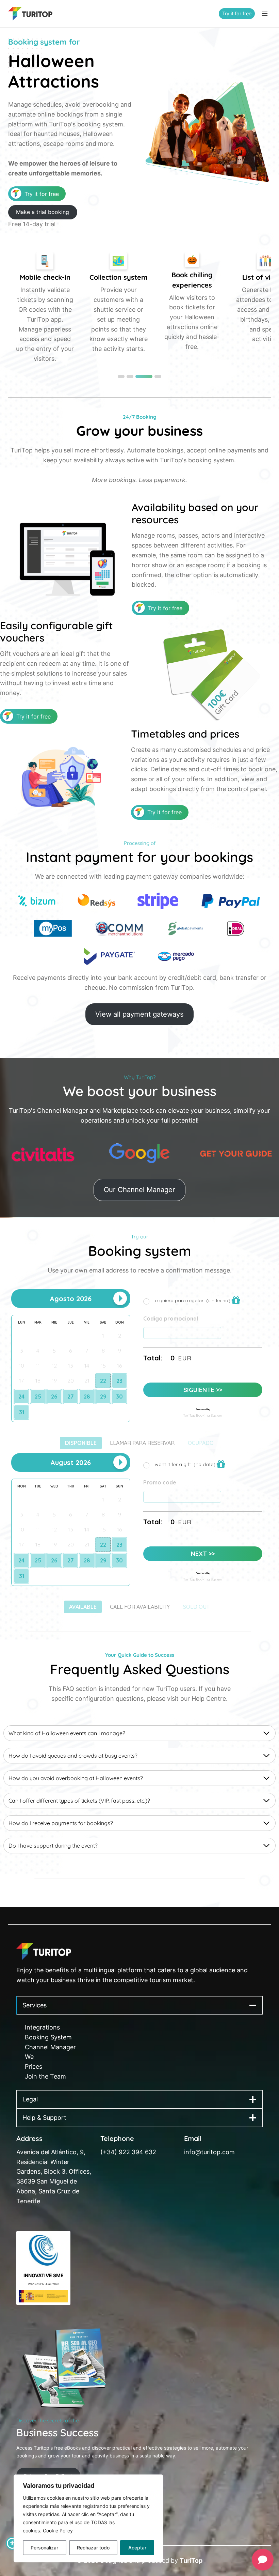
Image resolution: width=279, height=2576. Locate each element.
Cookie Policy (58, 2531)
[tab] (121, 376)
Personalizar (44, 2548)
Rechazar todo (93, 2548)
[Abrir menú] (265, 13)
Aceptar (137, 2548)
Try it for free (237, 13)
